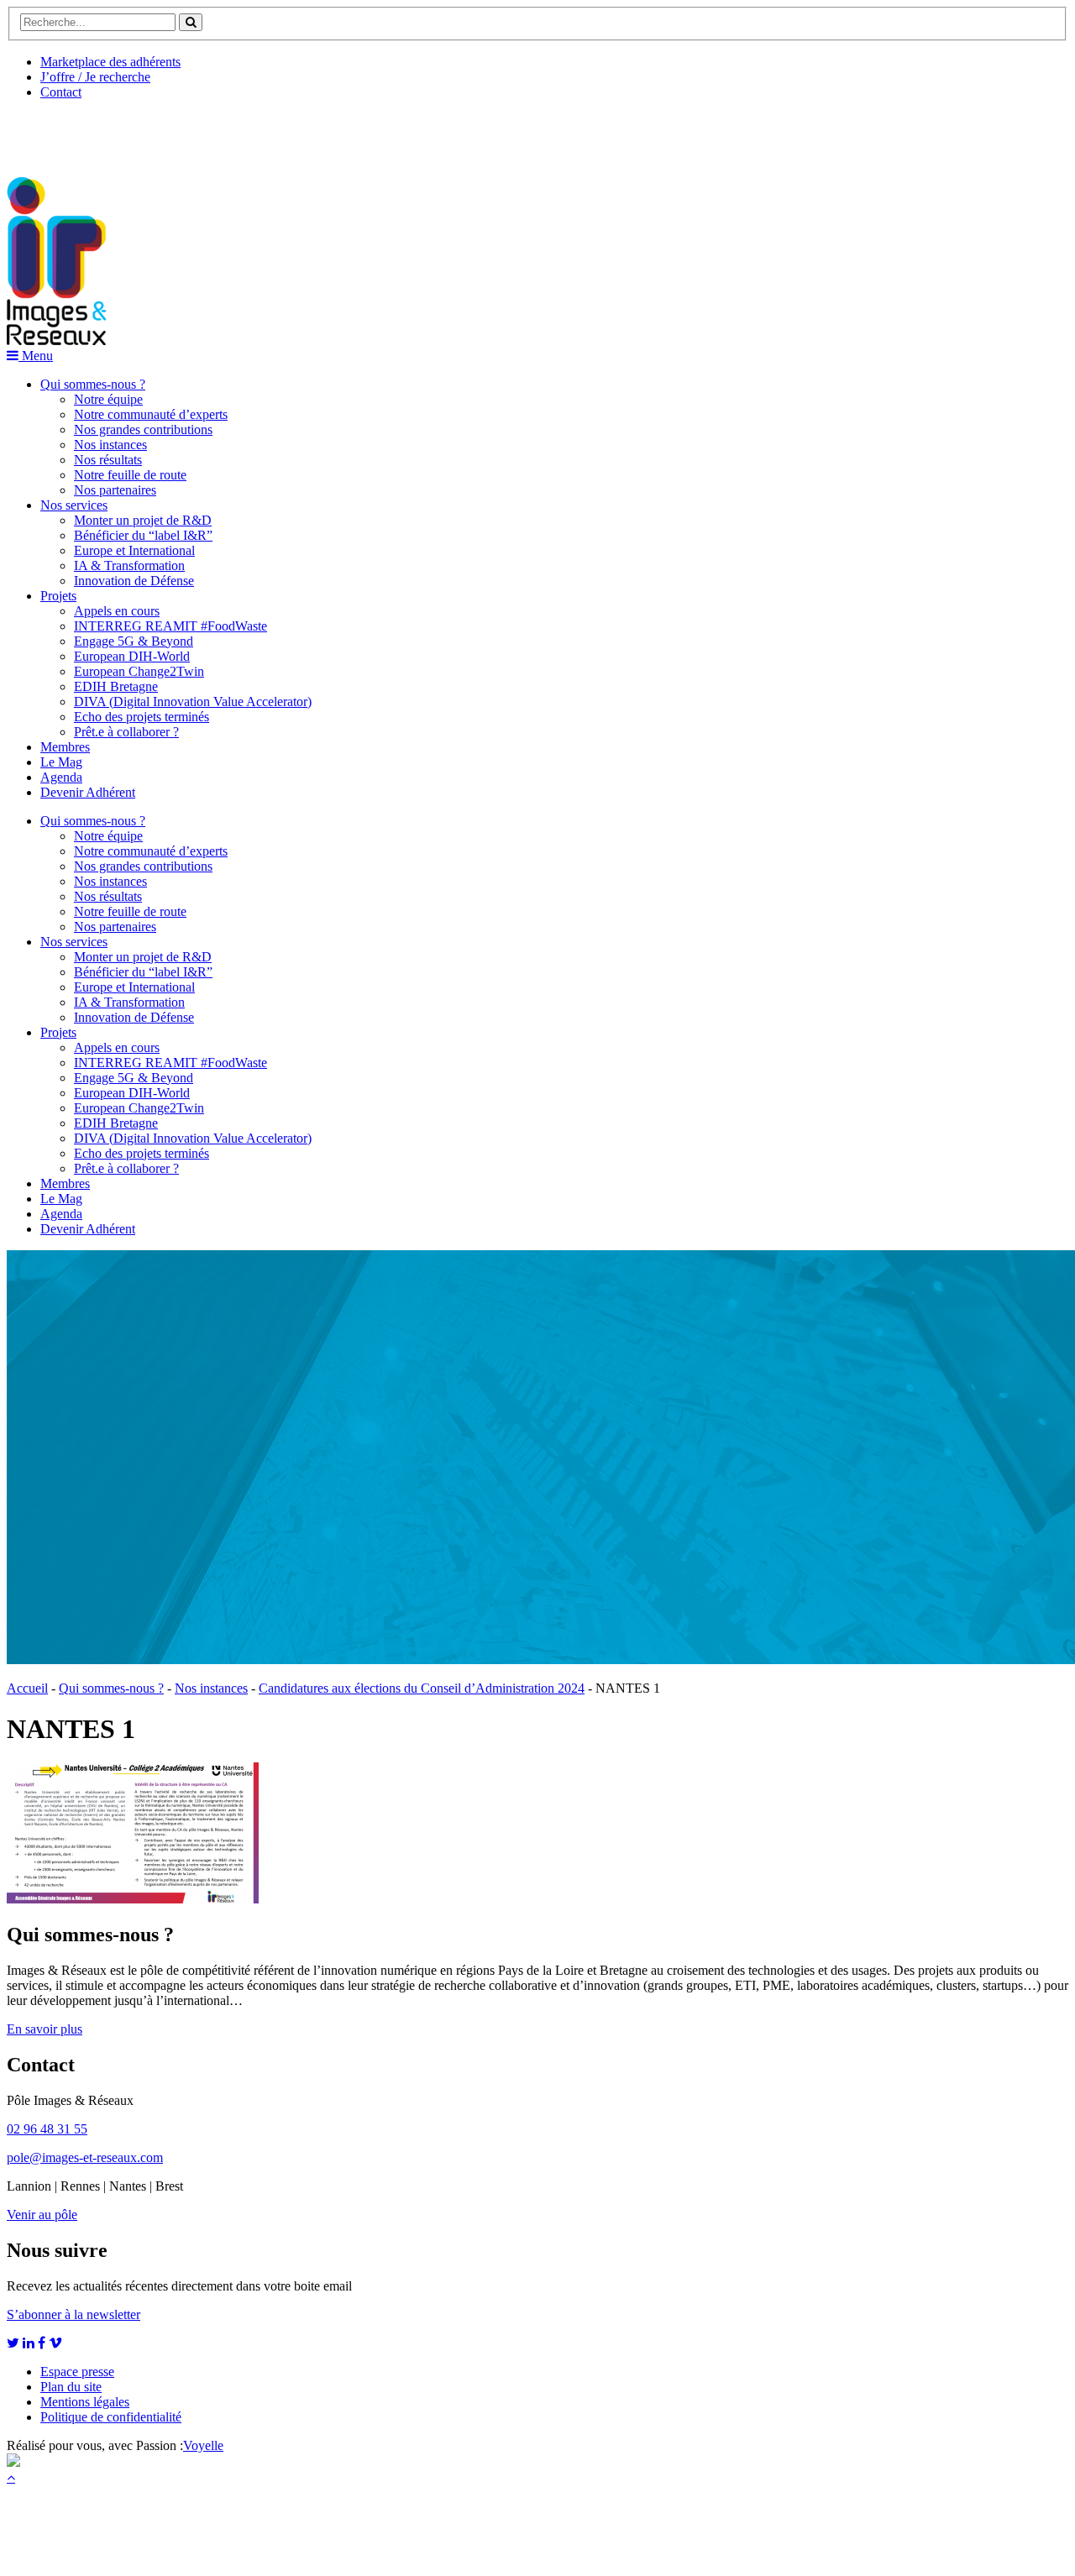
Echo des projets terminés (142, 717)
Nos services (74, 505)
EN (70, 132)
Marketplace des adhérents (110, 62)
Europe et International (134, 550)
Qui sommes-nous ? (93, 384)
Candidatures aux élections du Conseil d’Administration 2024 (422, 1688)
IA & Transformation (129, 565)
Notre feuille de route (130, 475)
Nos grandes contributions (143, 429)
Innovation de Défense (134, 581)
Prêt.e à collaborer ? (126, 732)
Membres (65, 747)
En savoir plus (45, 2029)
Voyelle (203, 2445)
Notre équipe (108, 399)
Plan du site (71, 2387)
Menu (36, 356)
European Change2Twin (139, 671)
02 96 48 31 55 (47, 2129)
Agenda (61, 777)
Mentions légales (85, 2402)
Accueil (27, 1688)
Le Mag (61, 762)
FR (131, 132)
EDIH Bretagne (116, 686)
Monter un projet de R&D (143, 520)
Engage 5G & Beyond (134, 641)
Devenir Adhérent (88, 792)
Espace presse (77, 2372)
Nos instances (110, 445)
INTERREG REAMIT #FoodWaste (170, 626)
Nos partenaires (115, 490)
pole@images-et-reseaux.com (85, 2157)
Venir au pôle (42, 2215)
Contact (61, 92)
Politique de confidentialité (111, 2417)
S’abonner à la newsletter (73, 2314)
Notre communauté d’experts (151, 414)
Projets (58, 596)
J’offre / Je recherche (95, 77)
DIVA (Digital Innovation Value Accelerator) (193, 702)
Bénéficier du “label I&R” (143, 535)
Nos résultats (108, 460)
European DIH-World (132, 656)
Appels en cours (117, 611)
